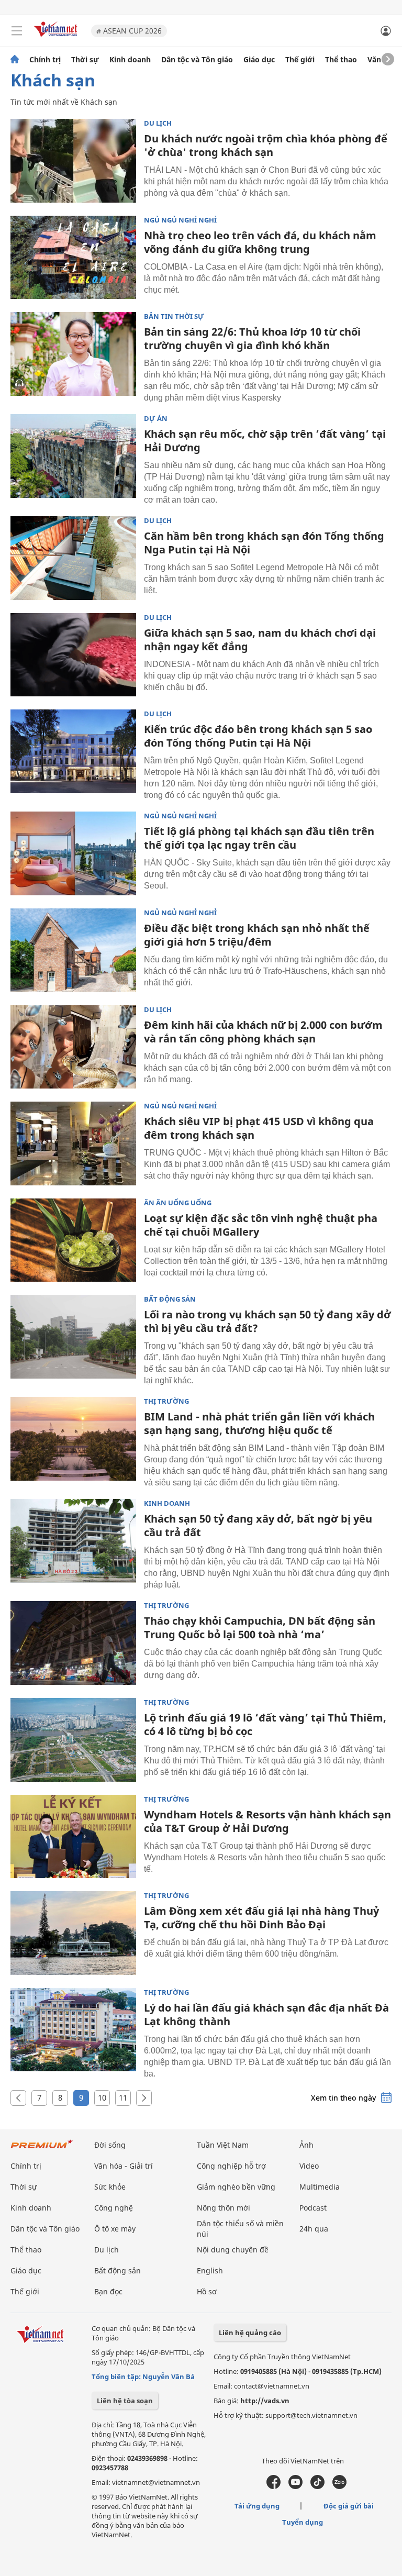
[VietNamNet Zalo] (339, 2486)
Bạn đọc (108, 2291)
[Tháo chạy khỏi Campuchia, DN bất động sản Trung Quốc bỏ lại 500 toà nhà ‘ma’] (73, 1643)
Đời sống (110, 2145)
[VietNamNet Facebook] (273, 2486)
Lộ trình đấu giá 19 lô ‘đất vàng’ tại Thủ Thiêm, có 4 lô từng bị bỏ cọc (265, 1724)
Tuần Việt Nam (223, 2145)
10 (102, 2097)
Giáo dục (259, 60)
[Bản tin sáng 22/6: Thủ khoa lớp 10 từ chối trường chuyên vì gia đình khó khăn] (73, 354)
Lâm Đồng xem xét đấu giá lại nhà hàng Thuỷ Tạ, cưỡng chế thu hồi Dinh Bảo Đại (261, 1918)
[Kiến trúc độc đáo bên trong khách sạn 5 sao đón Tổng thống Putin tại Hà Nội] (73, 751)
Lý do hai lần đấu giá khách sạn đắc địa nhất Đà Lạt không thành (266, 2014)
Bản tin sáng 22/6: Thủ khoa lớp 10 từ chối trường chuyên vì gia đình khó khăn (252, 338)
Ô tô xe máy (115, 2229)
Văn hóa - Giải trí (124, 2166)
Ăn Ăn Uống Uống (178, 1203)
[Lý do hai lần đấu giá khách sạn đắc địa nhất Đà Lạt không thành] (73, 2030)
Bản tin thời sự (174, 317)
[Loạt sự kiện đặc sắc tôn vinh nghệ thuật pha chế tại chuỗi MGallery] (73, 1240)
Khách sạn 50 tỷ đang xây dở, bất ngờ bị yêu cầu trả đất (258, 1525)
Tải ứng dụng (257, 2506)
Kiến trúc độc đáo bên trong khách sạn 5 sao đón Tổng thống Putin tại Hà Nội (258, 736)
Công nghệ (114, 2208)
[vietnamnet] (57, 38)
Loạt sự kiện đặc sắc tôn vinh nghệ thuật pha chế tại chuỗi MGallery (261, 1225)
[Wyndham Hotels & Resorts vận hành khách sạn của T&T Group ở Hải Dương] (73, 1837)
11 (123, 2097)
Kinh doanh (130, 60)
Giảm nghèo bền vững (236, 2187)
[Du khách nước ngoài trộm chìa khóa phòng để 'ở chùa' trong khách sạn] (73, 161)
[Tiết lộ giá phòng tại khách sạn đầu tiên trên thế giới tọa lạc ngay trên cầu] (73, 853)
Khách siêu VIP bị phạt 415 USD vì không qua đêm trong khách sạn (259, 1128)
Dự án (156, 419)
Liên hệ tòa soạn (125, 2401)
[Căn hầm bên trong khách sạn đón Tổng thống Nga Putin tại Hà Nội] (73, 558)
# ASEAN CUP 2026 (129, 31)
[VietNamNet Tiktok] (317, 2486)
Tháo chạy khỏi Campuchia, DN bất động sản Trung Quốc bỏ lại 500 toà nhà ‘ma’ (260, 1628)
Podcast (313, 2208)
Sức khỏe (110, 2187)
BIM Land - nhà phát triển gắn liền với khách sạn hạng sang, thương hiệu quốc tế (259, 1423)
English (210, 2270)
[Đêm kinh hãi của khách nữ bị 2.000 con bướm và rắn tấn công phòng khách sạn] (73, 1047)
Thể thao (341, 60)
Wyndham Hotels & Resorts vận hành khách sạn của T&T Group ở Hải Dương (267, 1821)
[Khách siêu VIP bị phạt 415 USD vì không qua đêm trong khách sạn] (73, 1143)
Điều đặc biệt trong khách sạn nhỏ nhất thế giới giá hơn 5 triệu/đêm (257, 935)
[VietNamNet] (15, 60)
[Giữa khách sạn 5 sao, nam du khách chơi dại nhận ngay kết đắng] (73, 655)
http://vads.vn (265, 2401)
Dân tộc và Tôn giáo (197, 60)
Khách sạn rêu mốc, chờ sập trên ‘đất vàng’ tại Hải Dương (265, 441)
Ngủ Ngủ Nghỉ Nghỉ (180, 220)
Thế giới (300, 60)
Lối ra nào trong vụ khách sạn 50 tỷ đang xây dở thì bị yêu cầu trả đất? (267, 1321)
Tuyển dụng (303, 2522)
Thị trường (166, 1401)
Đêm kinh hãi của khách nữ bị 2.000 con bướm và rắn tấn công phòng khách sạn (263, 1032)
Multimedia (320, 2187)
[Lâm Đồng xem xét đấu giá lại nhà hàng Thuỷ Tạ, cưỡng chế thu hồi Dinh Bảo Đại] (73, 1933)
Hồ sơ (207, 2291)
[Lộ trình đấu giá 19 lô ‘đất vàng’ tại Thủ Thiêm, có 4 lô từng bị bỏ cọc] (73, 1740)
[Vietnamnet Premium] (42, 2149)
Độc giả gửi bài (349, 2506)
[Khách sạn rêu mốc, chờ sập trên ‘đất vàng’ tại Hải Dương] (73, 456)
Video (309, 2166)
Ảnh (306, 2145)
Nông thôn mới (224, 2208)
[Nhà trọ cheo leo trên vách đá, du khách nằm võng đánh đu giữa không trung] (73, 258)
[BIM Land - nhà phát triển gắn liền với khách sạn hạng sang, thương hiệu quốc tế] (73, 1439)
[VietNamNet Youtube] (295, 2486)
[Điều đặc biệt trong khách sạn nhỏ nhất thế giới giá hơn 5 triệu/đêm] (73, 950)
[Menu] (17, 31)
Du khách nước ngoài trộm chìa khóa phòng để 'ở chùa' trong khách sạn (266, 145)
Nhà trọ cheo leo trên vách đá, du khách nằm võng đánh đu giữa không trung (260, 242)
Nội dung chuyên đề (233, 2250)
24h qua (314, 2229)
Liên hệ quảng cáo (250, 2333)
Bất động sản (170, 1299)
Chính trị (45, 60)
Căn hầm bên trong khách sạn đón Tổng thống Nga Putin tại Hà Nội (264, 543)
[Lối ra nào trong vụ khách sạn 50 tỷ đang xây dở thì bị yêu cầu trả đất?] (73, 1337)
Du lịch (158, 123)
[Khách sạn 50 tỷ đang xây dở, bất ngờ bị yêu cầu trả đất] (73, 1541)
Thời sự (85, 60)
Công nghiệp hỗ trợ (231, 2166)
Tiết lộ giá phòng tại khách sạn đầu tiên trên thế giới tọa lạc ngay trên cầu (259, 838)
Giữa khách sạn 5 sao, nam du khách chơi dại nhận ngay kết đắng (260, 640)
